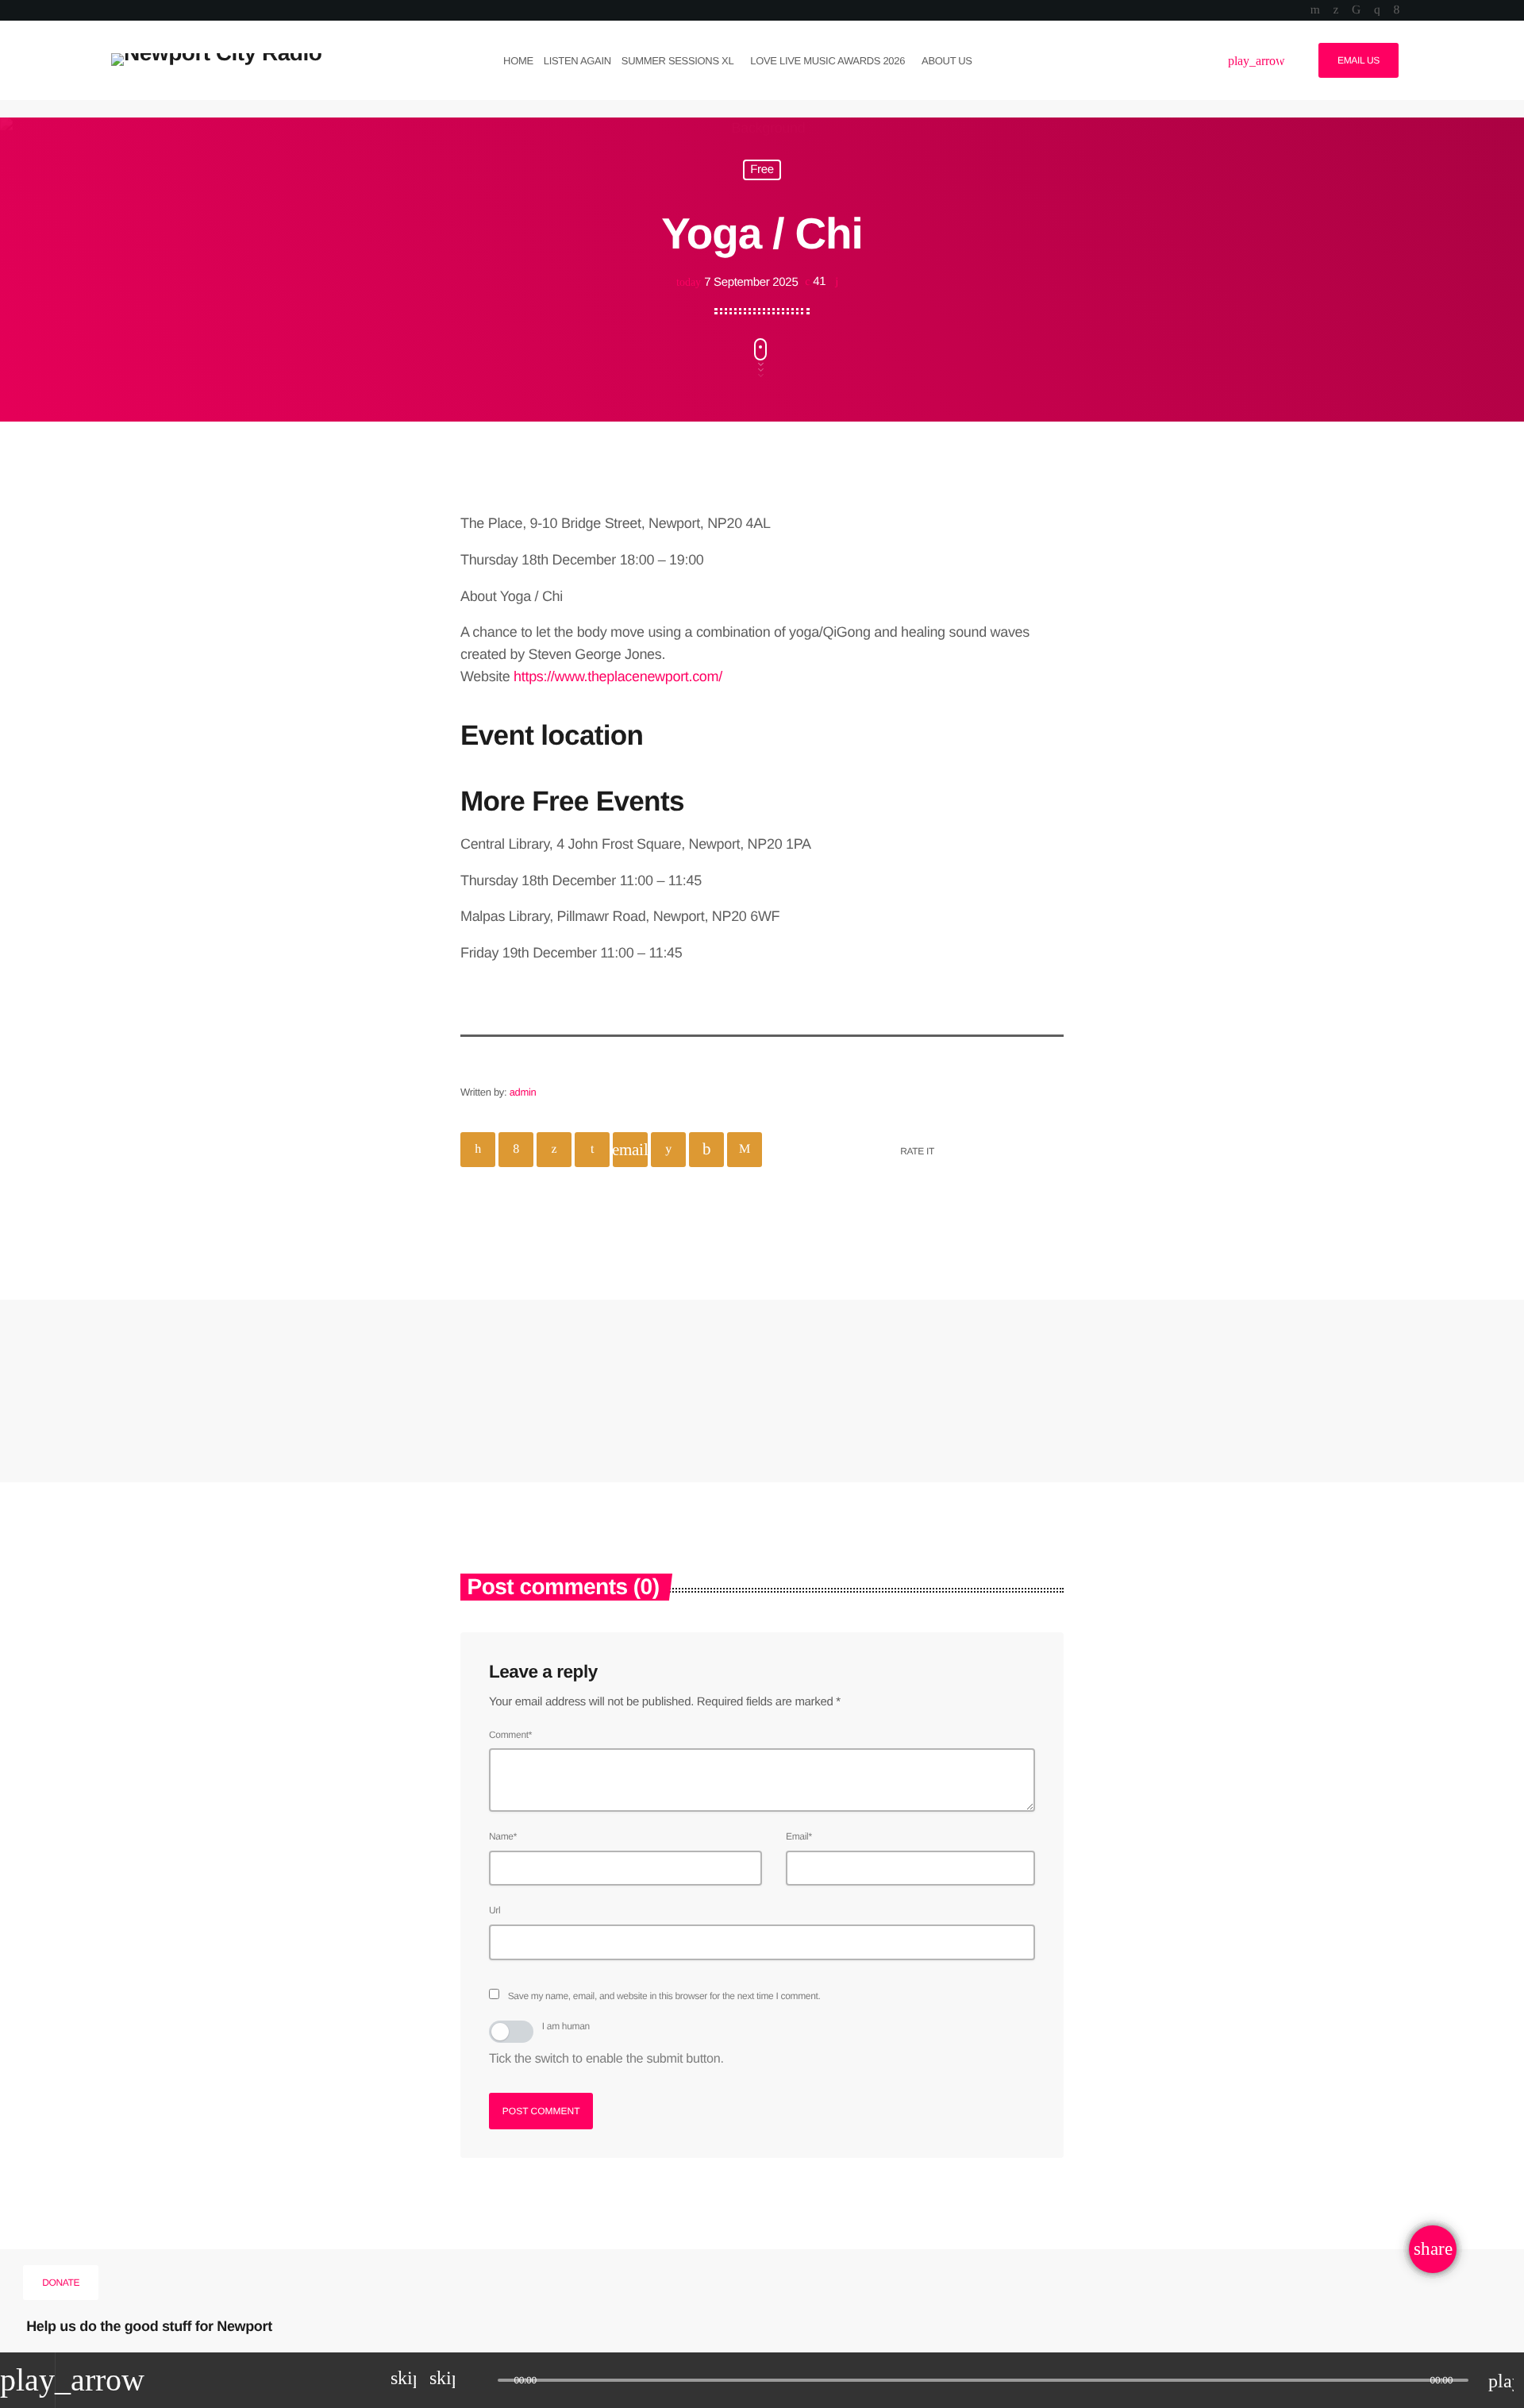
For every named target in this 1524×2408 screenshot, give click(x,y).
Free (762, 170)
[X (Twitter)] (1335, 10)
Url (495, 1910)
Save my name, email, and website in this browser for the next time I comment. (664, 1996)
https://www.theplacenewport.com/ (618, 676)
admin (523, 1092)
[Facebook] (1397, 10)
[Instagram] (1377, 10)
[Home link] (216, 60)
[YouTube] (1315, 10)
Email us (1359, 60)
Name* (503, 1836)
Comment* (510, 1735)
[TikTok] (1356, 10)
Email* (799, 1836)
